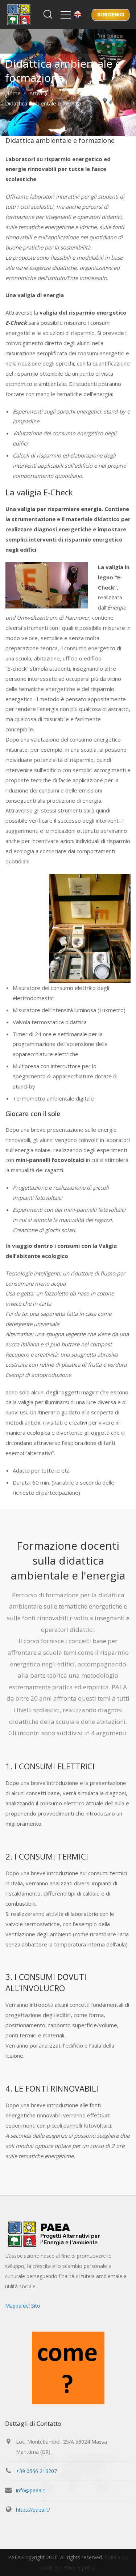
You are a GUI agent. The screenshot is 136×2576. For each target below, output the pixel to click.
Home (13, 93)
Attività (38, 93)
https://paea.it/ (33, 2510)
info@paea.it (31, 2490)
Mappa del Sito (23, 2306)
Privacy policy (80, 2567)
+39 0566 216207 (36, 2471)
